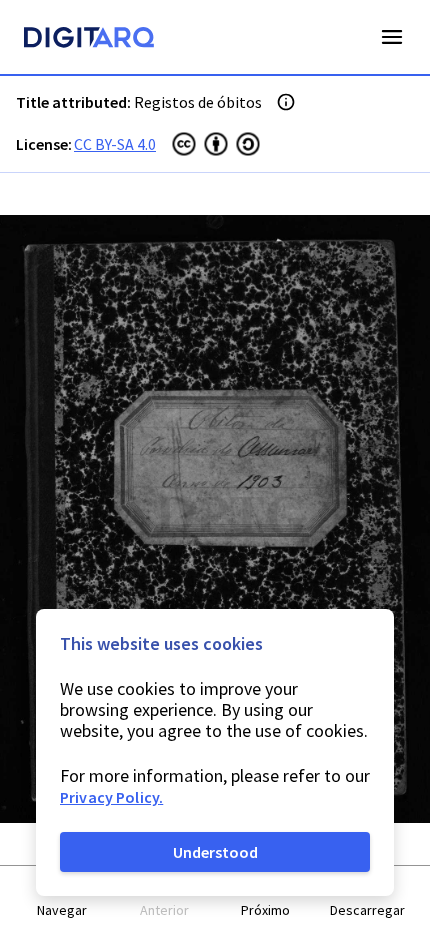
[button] (63, 899)
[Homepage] (89, 40)
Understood (215, 852)
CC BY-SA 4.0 (115, 144)
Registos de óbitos (198, 102)
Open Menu (392, 37)
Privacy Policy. (111, 797)
